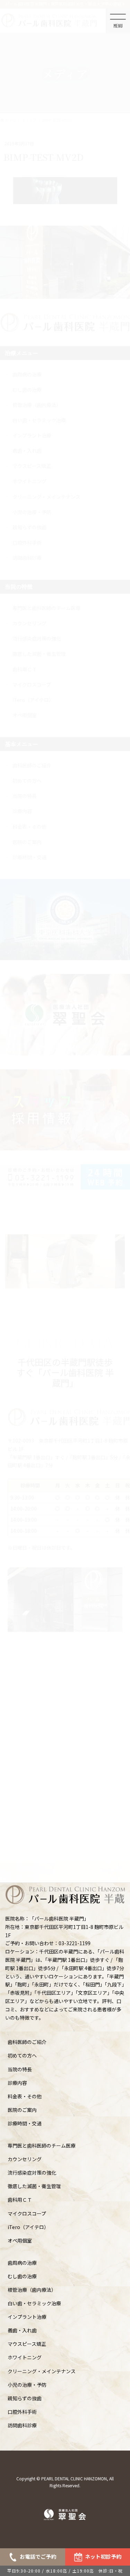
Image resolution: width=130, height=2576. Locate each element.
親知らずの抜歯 (25, 2398)
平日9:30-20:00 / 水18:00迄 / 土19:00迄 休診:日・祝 (65, 2571)
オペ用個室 (20, 2240)
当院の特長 (20, 2069)
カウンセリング (25, 2159)
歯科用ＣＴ (20, 2200)
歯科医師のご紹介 (27, 2042)
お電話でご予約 (38, 2556)
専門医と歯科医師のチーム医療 (42, 2146)
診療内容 (17, 2083)
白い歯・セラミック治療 (34, 2303)
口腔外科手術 (22, 2412)
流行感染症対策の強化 (32, 2173)
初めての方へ (22, 2055)
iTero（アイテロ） (28, 2227)
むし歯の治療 (22, 2276)
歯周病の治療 (22, 2263)
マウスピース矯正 (27, 2344)
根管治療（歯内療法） (32, 2290)
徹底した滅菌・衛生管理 (34, 2186)
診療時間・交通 (25, 2123)
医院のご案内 (22, 2110)
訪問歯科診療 (22, 2425)
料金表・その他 (25, 2096)
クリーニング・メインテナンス (42, 2371)
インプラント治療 (27, 2317)
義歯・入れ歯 (22, 2330)
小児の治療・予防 (27, 2385)
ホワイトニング (25, 2357)
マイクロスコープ (27, 2213)
